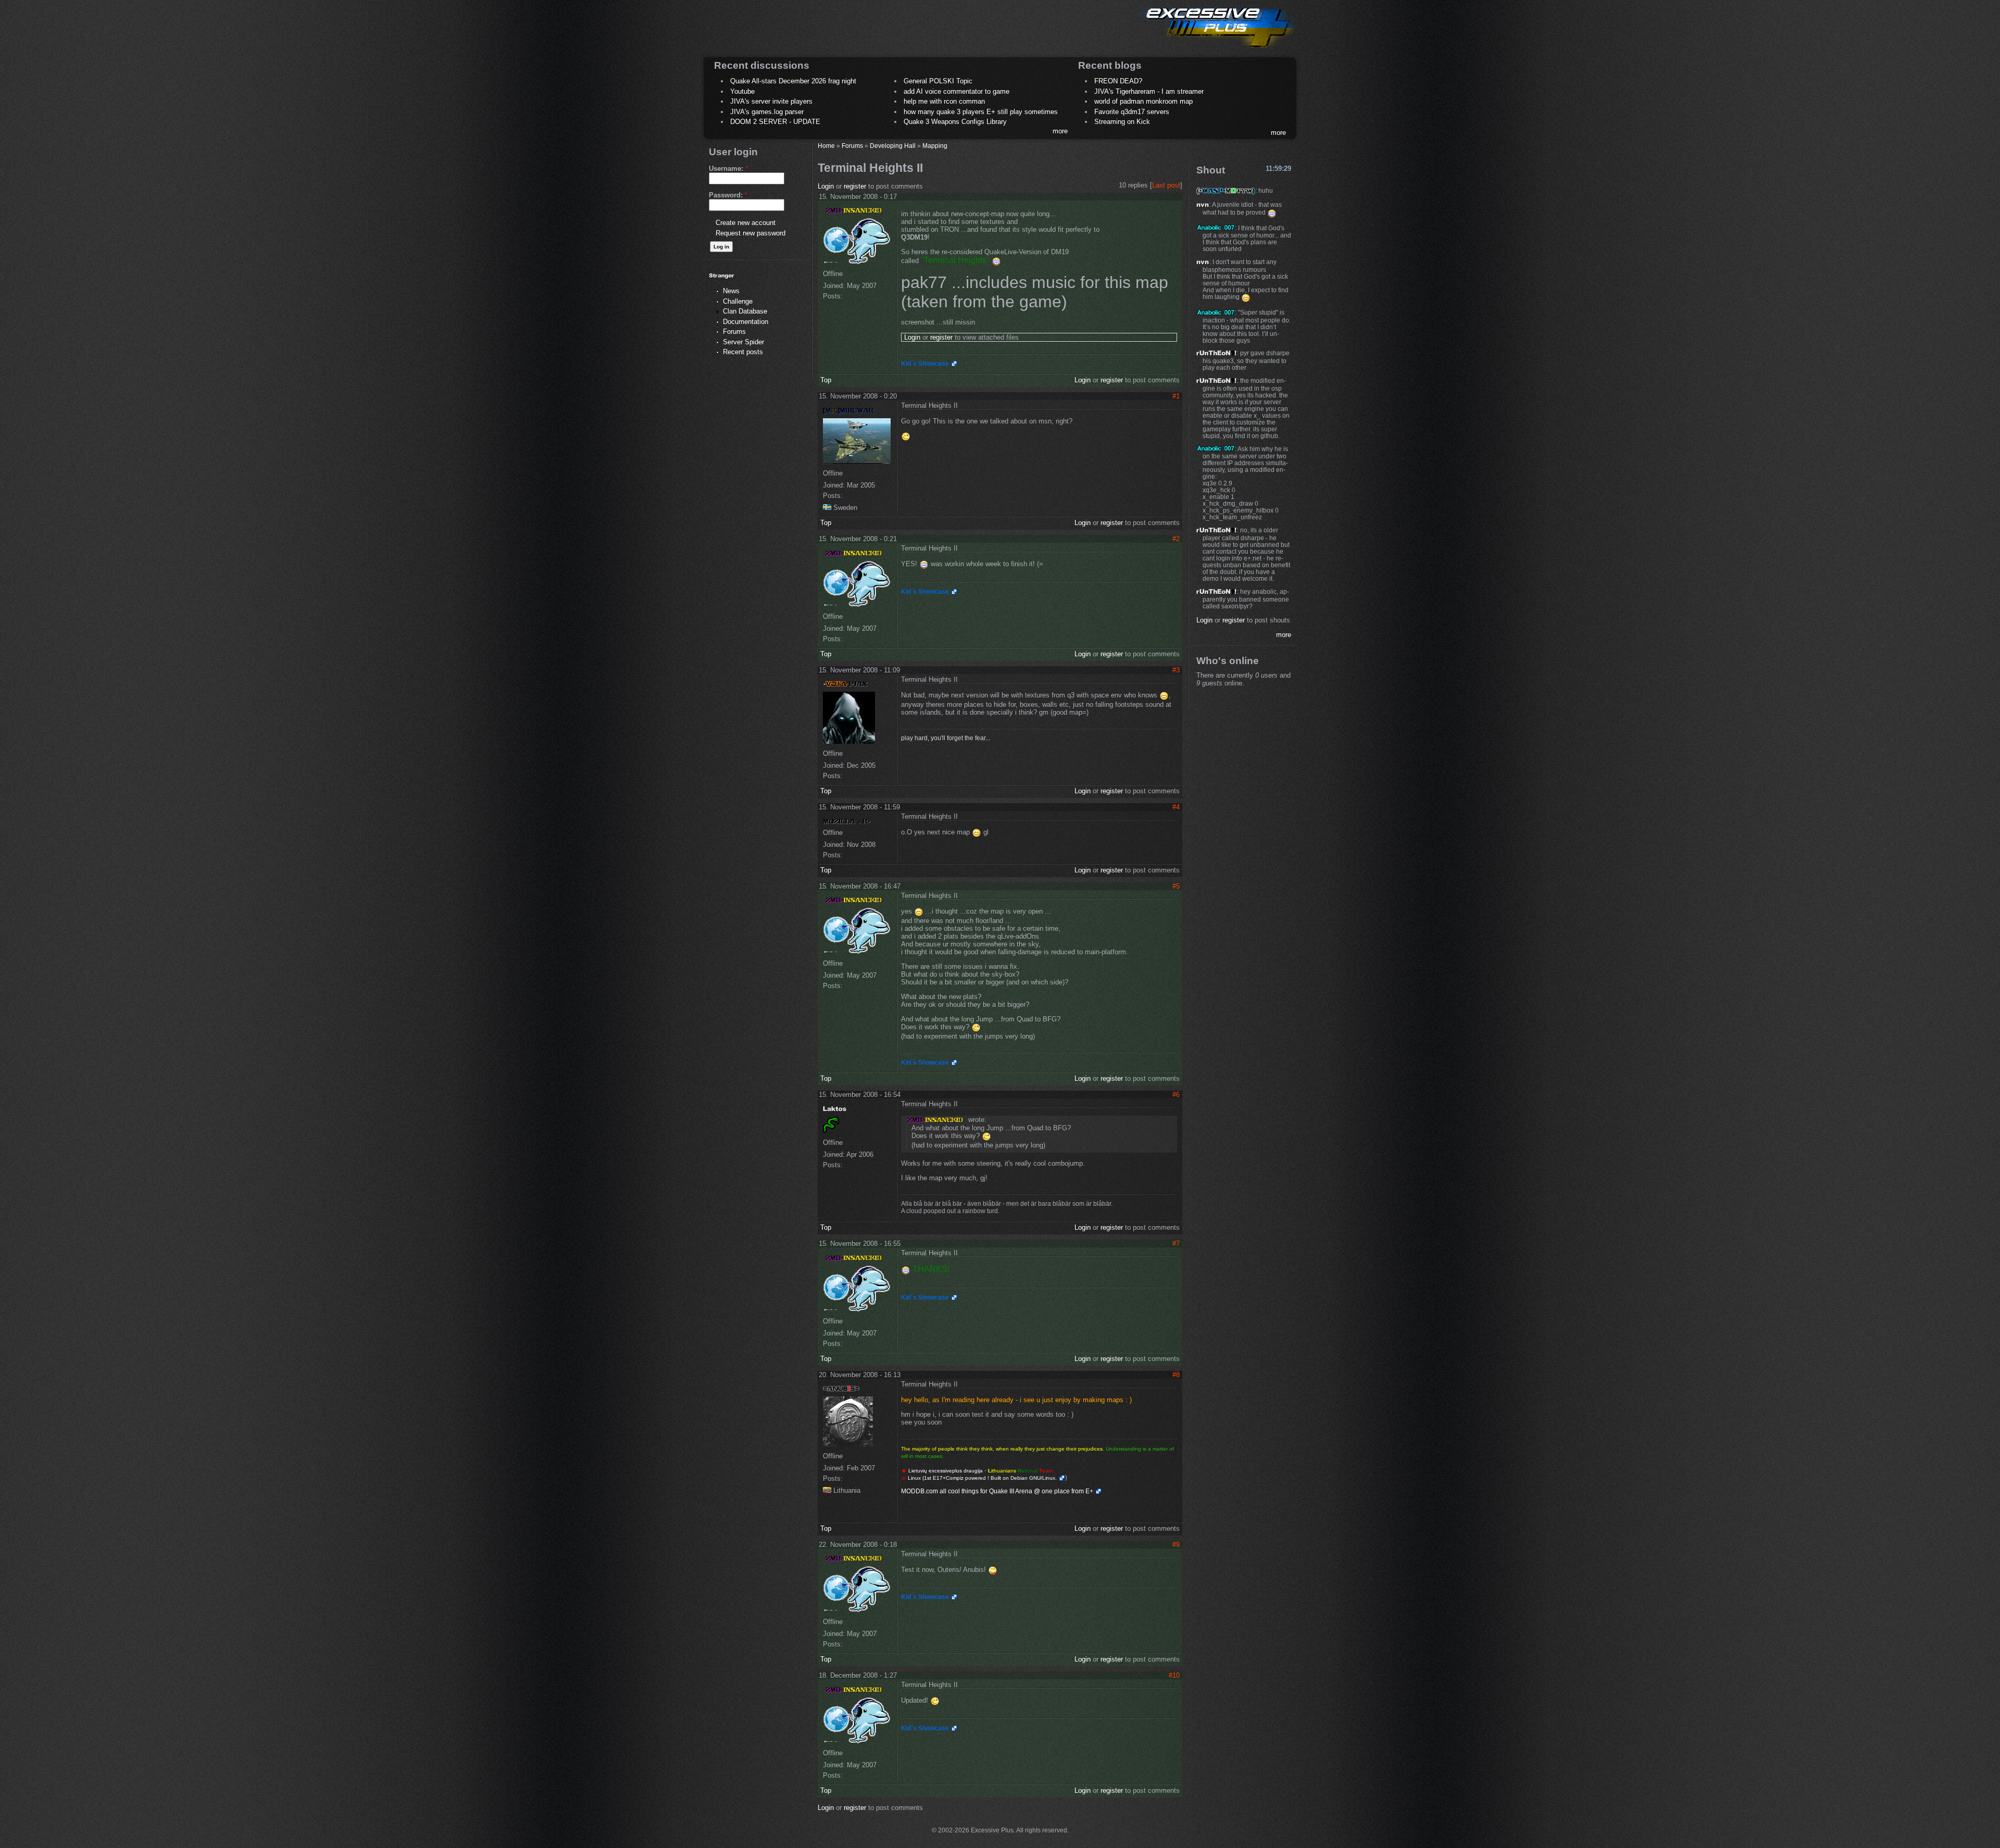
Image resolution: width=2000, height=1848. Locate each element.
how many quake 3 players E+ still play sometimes (981, 112)
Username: (728, 168)
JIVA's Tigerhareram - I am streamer (1149, 91)
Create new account (746, 223)
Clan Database (745, 311)
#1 (1176, 396)
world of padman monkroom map (1143, 101)
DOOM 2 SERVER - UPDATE (775, 122)
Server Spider (743, 342)
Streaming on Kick (1122, 122)
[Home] (1217, 50)
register (855, 186)
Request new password (751, 233)
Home (826, 146)
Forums (734, 332)
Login (826, 186)
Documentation (746, 322)
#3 (1176, 670)
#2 (1176, 539)
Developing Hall (893, 146)
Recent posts (743, 352)
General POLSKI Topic (938, 81)
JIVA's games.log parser (767, 112)
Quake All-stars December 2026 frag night (793, 81)
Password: (728, 195)
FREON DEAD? (1118, 81)
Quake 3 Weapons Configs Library (955, 122)
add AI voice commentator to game (957, 91)
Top (826, 380)
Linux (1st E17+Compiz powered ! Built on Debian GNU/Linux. (982, 1478)
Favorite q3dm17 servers (1132, 112)
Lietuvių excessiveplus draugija (946, 1471)
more (1060, 131)
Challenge (738, 301)
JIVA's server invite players (771, 101)
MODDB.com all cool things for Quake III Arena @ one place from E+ (997, 1491)
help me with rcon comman (944, 101)
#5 (1176, 886)
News (731, 291)
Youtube (742, 91)
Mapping (935, 146)
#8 (1176, 1375)
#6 (1176, 1095)
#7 (1176, 1244)
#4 (1176, 807)
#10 (1174, 1675)
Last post (1166, 185)
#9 (1176, 1545)
